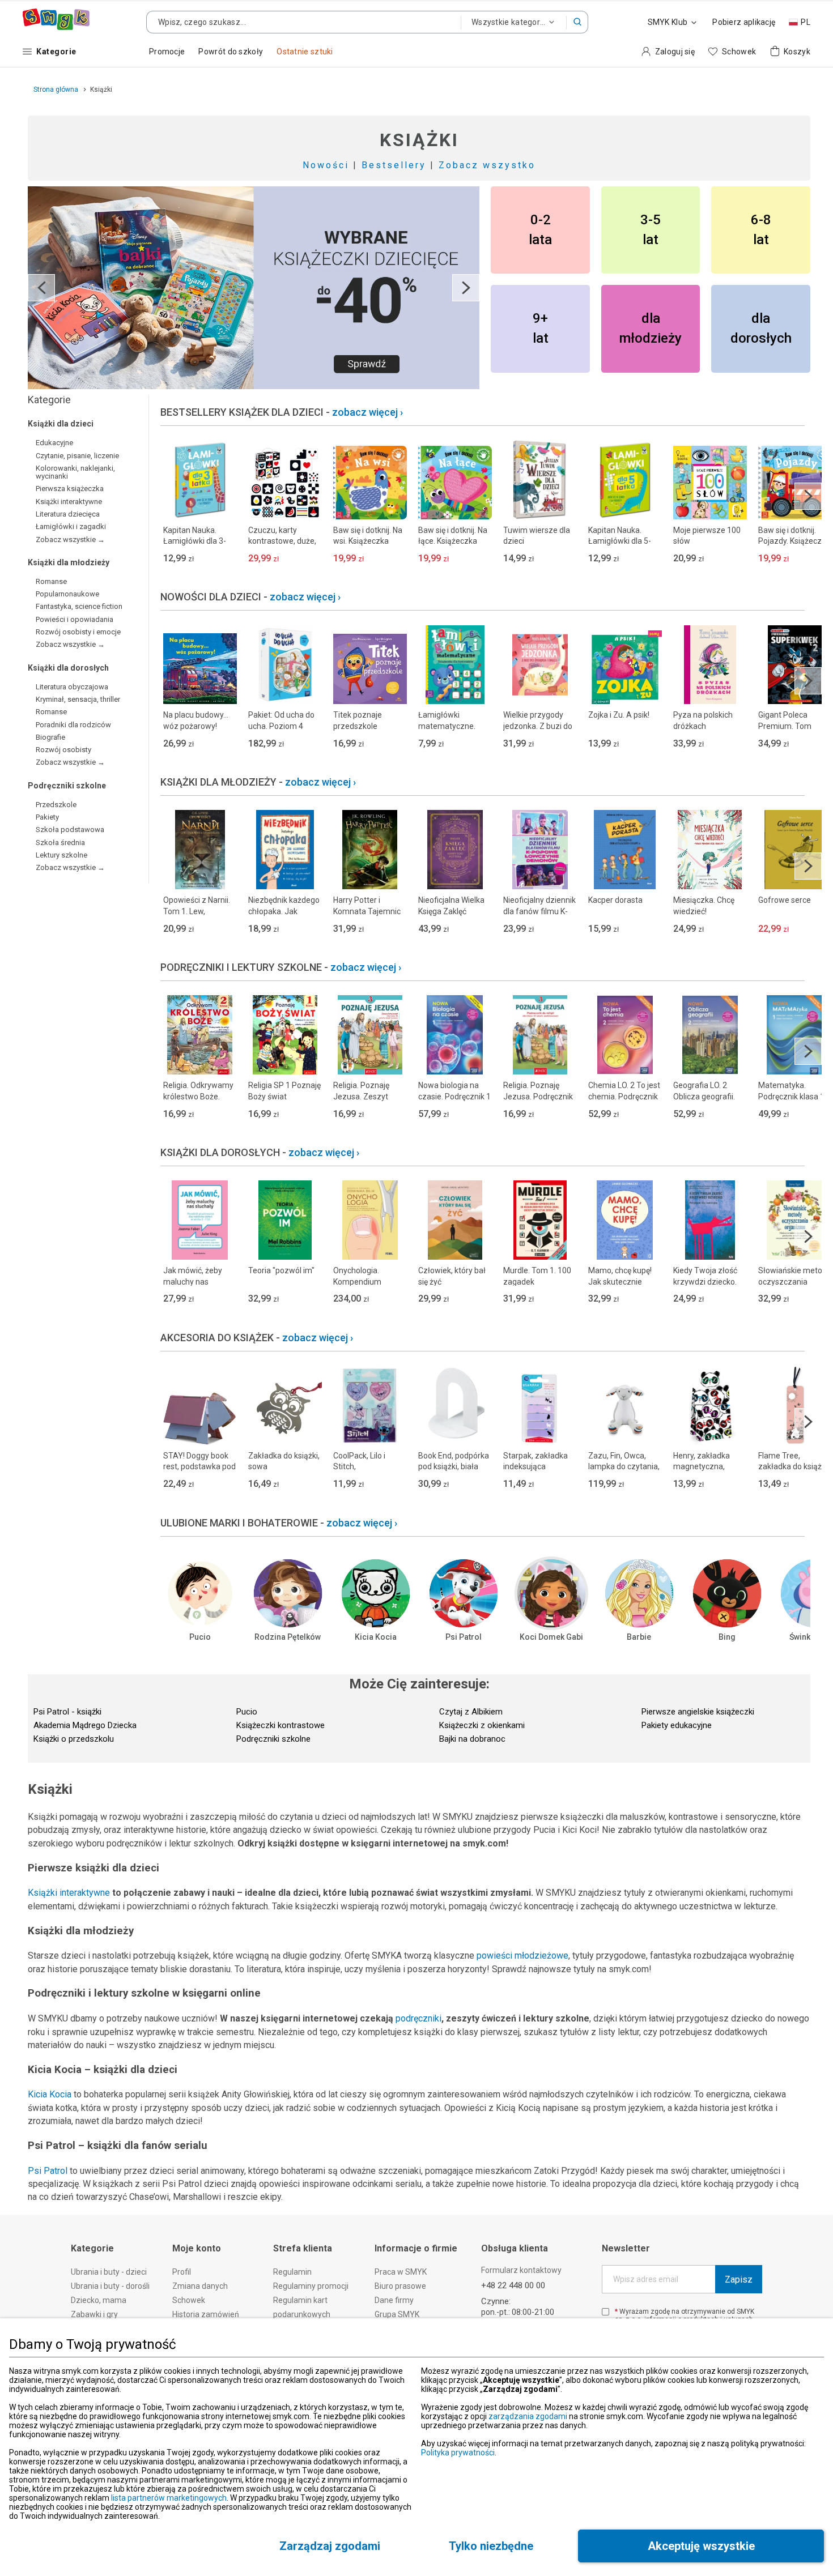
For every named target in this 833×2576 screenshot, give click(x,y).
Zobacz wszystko (487, 165)
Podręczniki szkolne (273, 1739)
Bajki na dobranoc (472, 1739)
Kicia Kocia (376, 1637)
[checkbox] (605, 2312)
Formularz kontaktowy (521, 2270)
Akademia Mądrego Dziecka (85, 1725)
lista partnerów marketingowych (169, 2498)
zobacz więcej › (367, 412)
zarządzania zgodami (528, 2416)
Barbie (639, 1637)
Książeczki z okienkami (482, 1725)
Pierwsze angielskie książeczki (698, 1712)
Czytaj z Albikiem (471, 1712)
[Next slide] (466, 288)
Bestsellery (394, 165)
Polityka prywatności (458, 2453)
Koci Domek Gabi (551, 1637)
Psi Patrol (464, 1637)
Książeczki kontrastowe (280, 1725)
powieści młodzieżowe (522, 1956)
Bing (727, 1637)
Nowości (326, 165)
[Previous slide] (41, 288)
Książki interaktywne (69, 1893)
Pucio (200, 1637)
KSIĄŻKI (419, 140)
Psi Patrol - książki (67, 1712)
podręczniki (418, 2018)
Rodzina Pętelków (288, 1637)
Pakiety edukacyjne (677, 1725)
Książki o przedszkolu (74, 1739)
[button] (577, 22)
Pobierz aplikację (744, 22)
